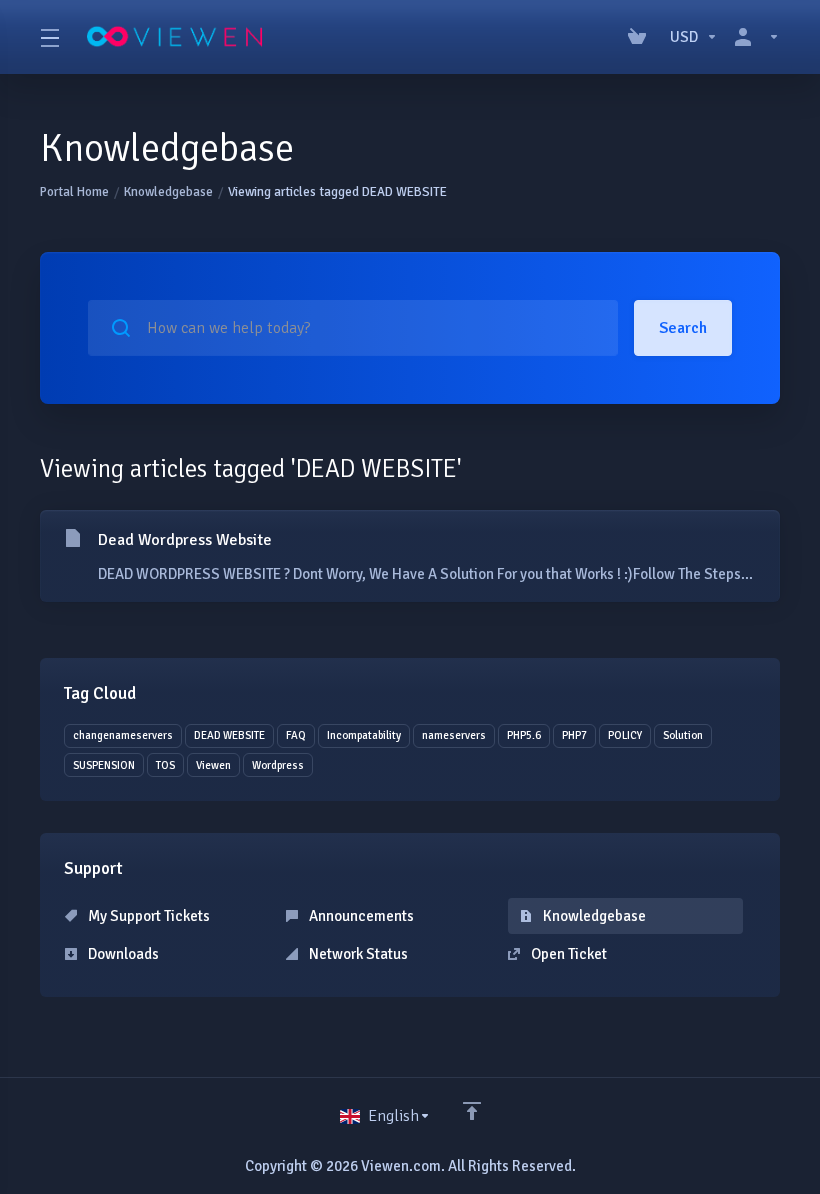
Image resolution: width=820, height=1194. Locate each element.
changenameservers (123, 735)
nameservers (454, 735)
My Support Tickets (147, 916)
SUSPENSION (104, 765)
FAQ (296, 735)
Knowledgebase (168, 192)
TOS (165, 765)
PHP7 (574, 735)
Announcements (360, 916)
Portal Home (74, 192)
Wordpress (278, 765)
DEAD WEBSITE (229, 735)
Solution (683, 735)
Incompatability (364, 735)
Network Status (357, 954)
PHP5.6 (524, 735)
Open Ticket (567, 954)
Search (683, 328)
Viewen (213, 765)
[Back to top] (472, 1111)
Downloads (122, 954)
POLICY (625, 735)
